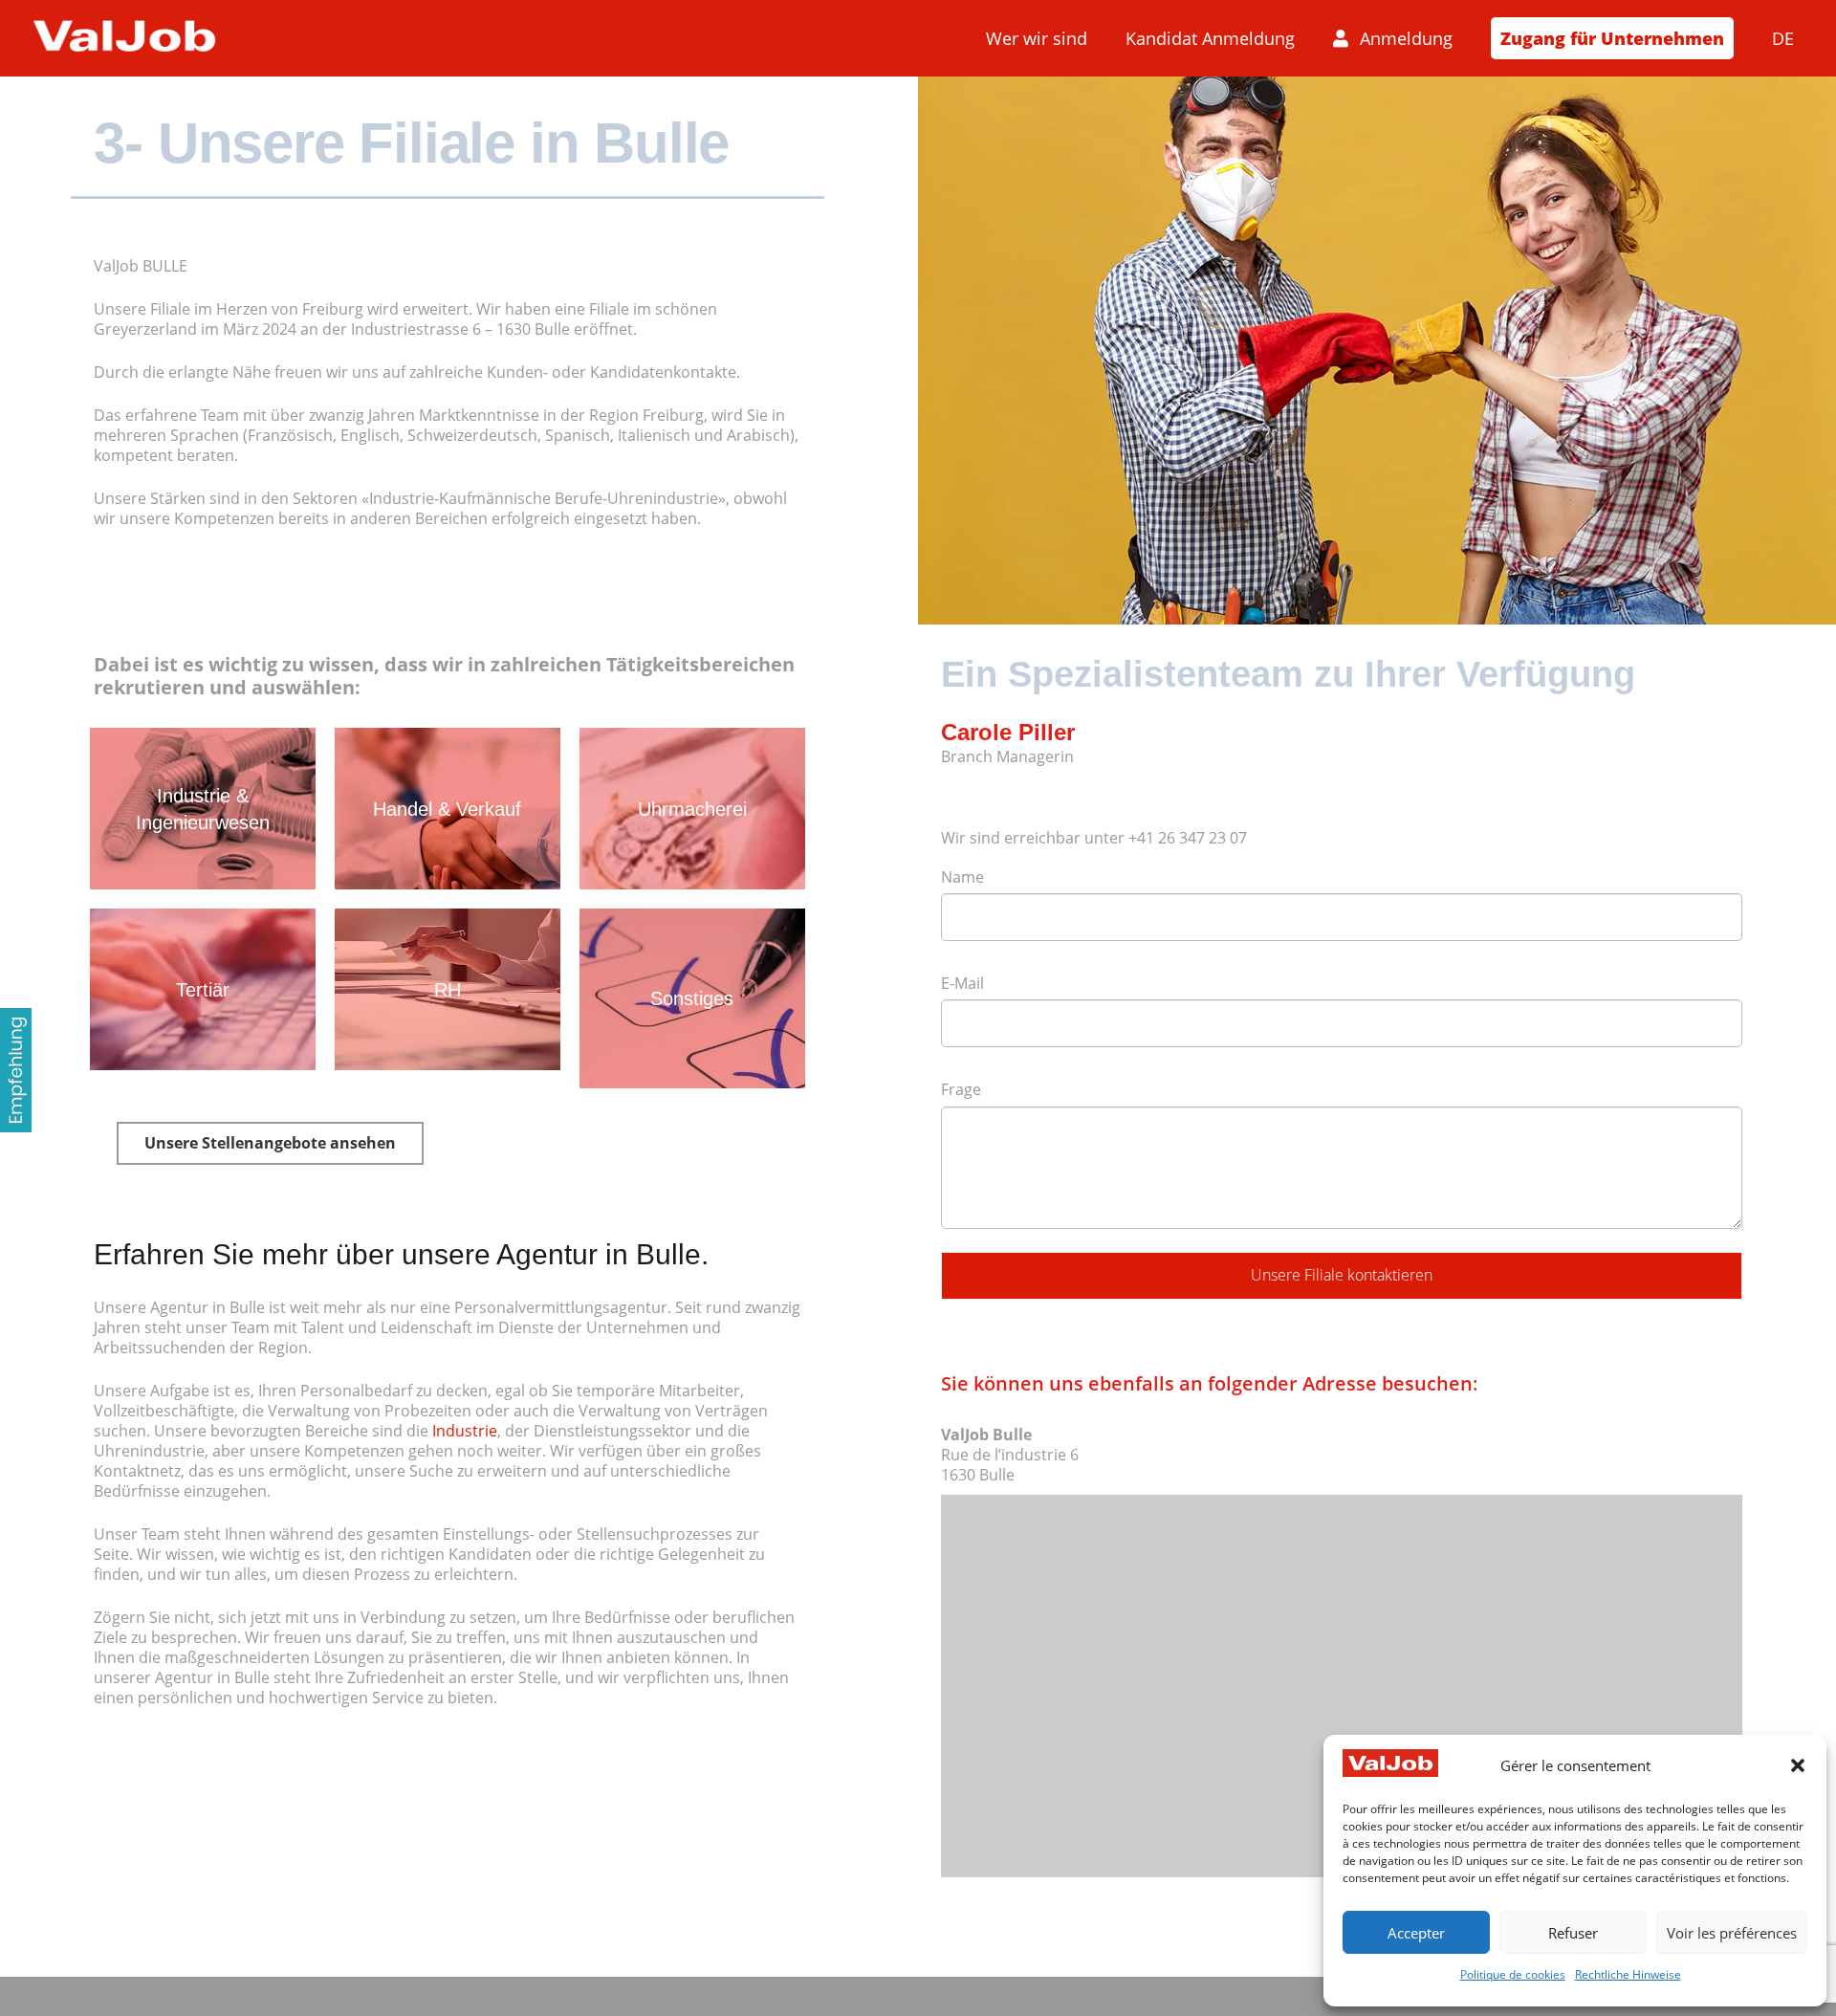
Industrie (465, 1431)
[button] (1798, 1765)
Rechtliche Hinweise (1628, 1974)
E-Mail (962, 983)
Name (962, 877)
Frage (961, 1089)
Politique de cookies (1513, 1974)
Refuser (1573, 1933)
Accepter (1416, 1933)
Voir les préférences (1732, 1933)
